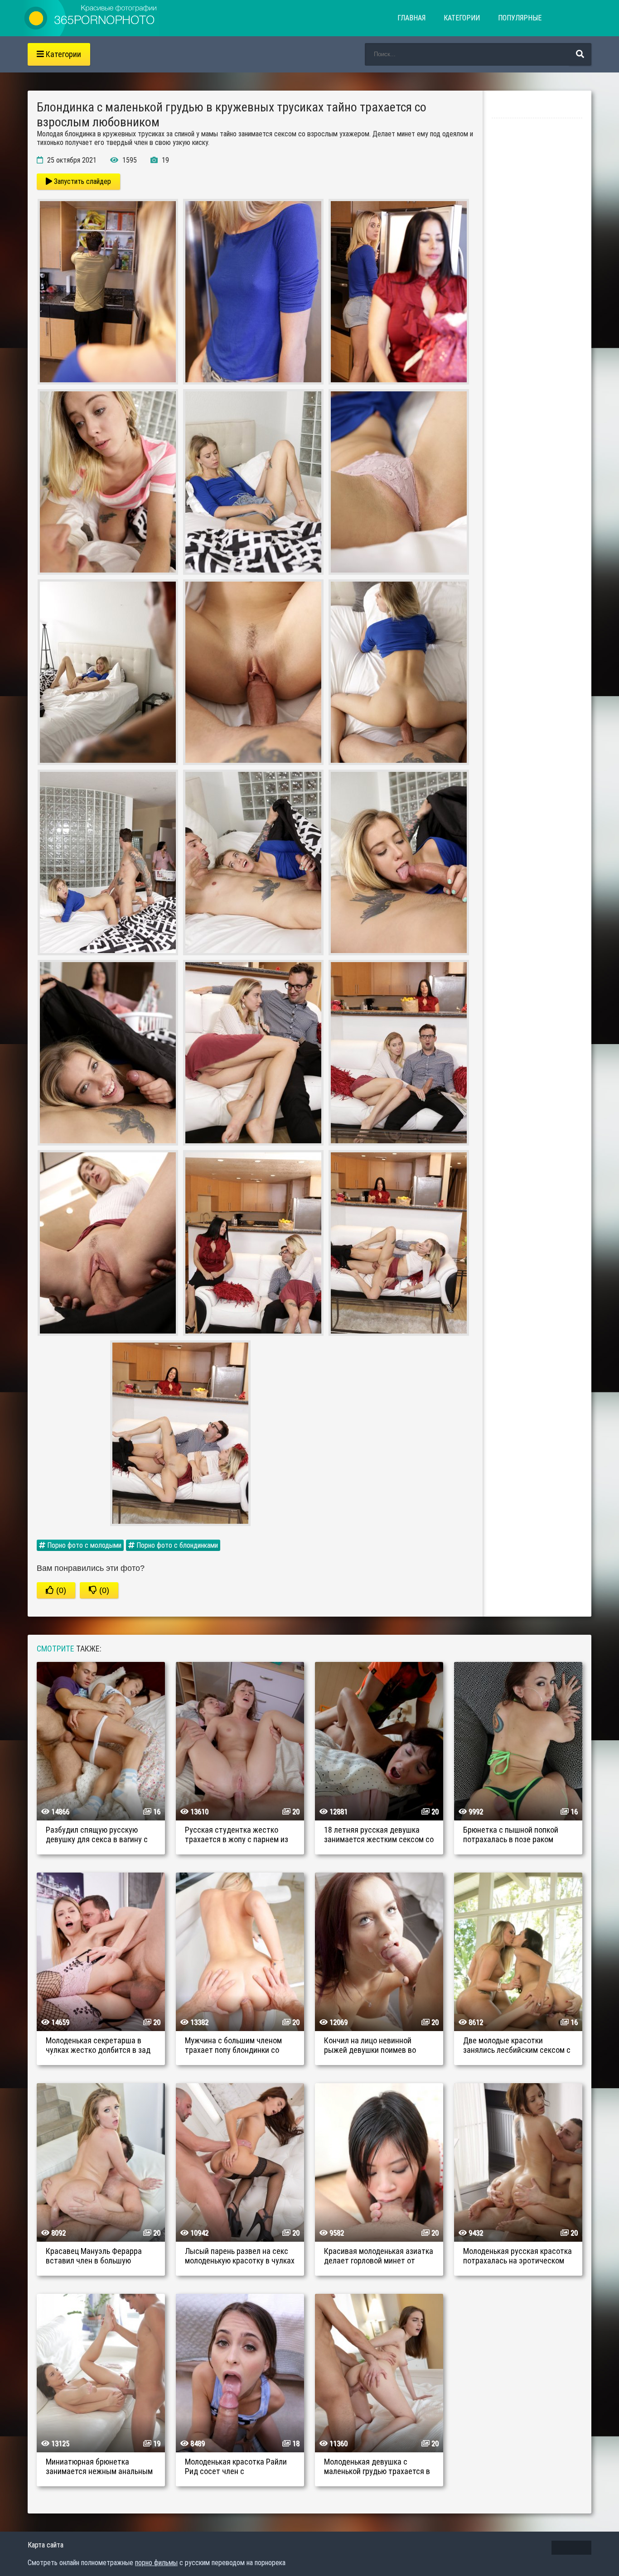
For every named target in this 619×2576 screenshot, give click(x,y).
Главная (411, 18)
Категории (462, 18)
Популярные (520, 18)
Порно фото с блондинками (176, 1545)
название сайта (91, 18)
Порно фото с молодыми (83, 1545)
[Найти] (580, 54)
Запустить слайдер (82, 181)
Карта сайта (46, 2545)
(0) (60, 1590)
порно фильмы (156, 2563)
